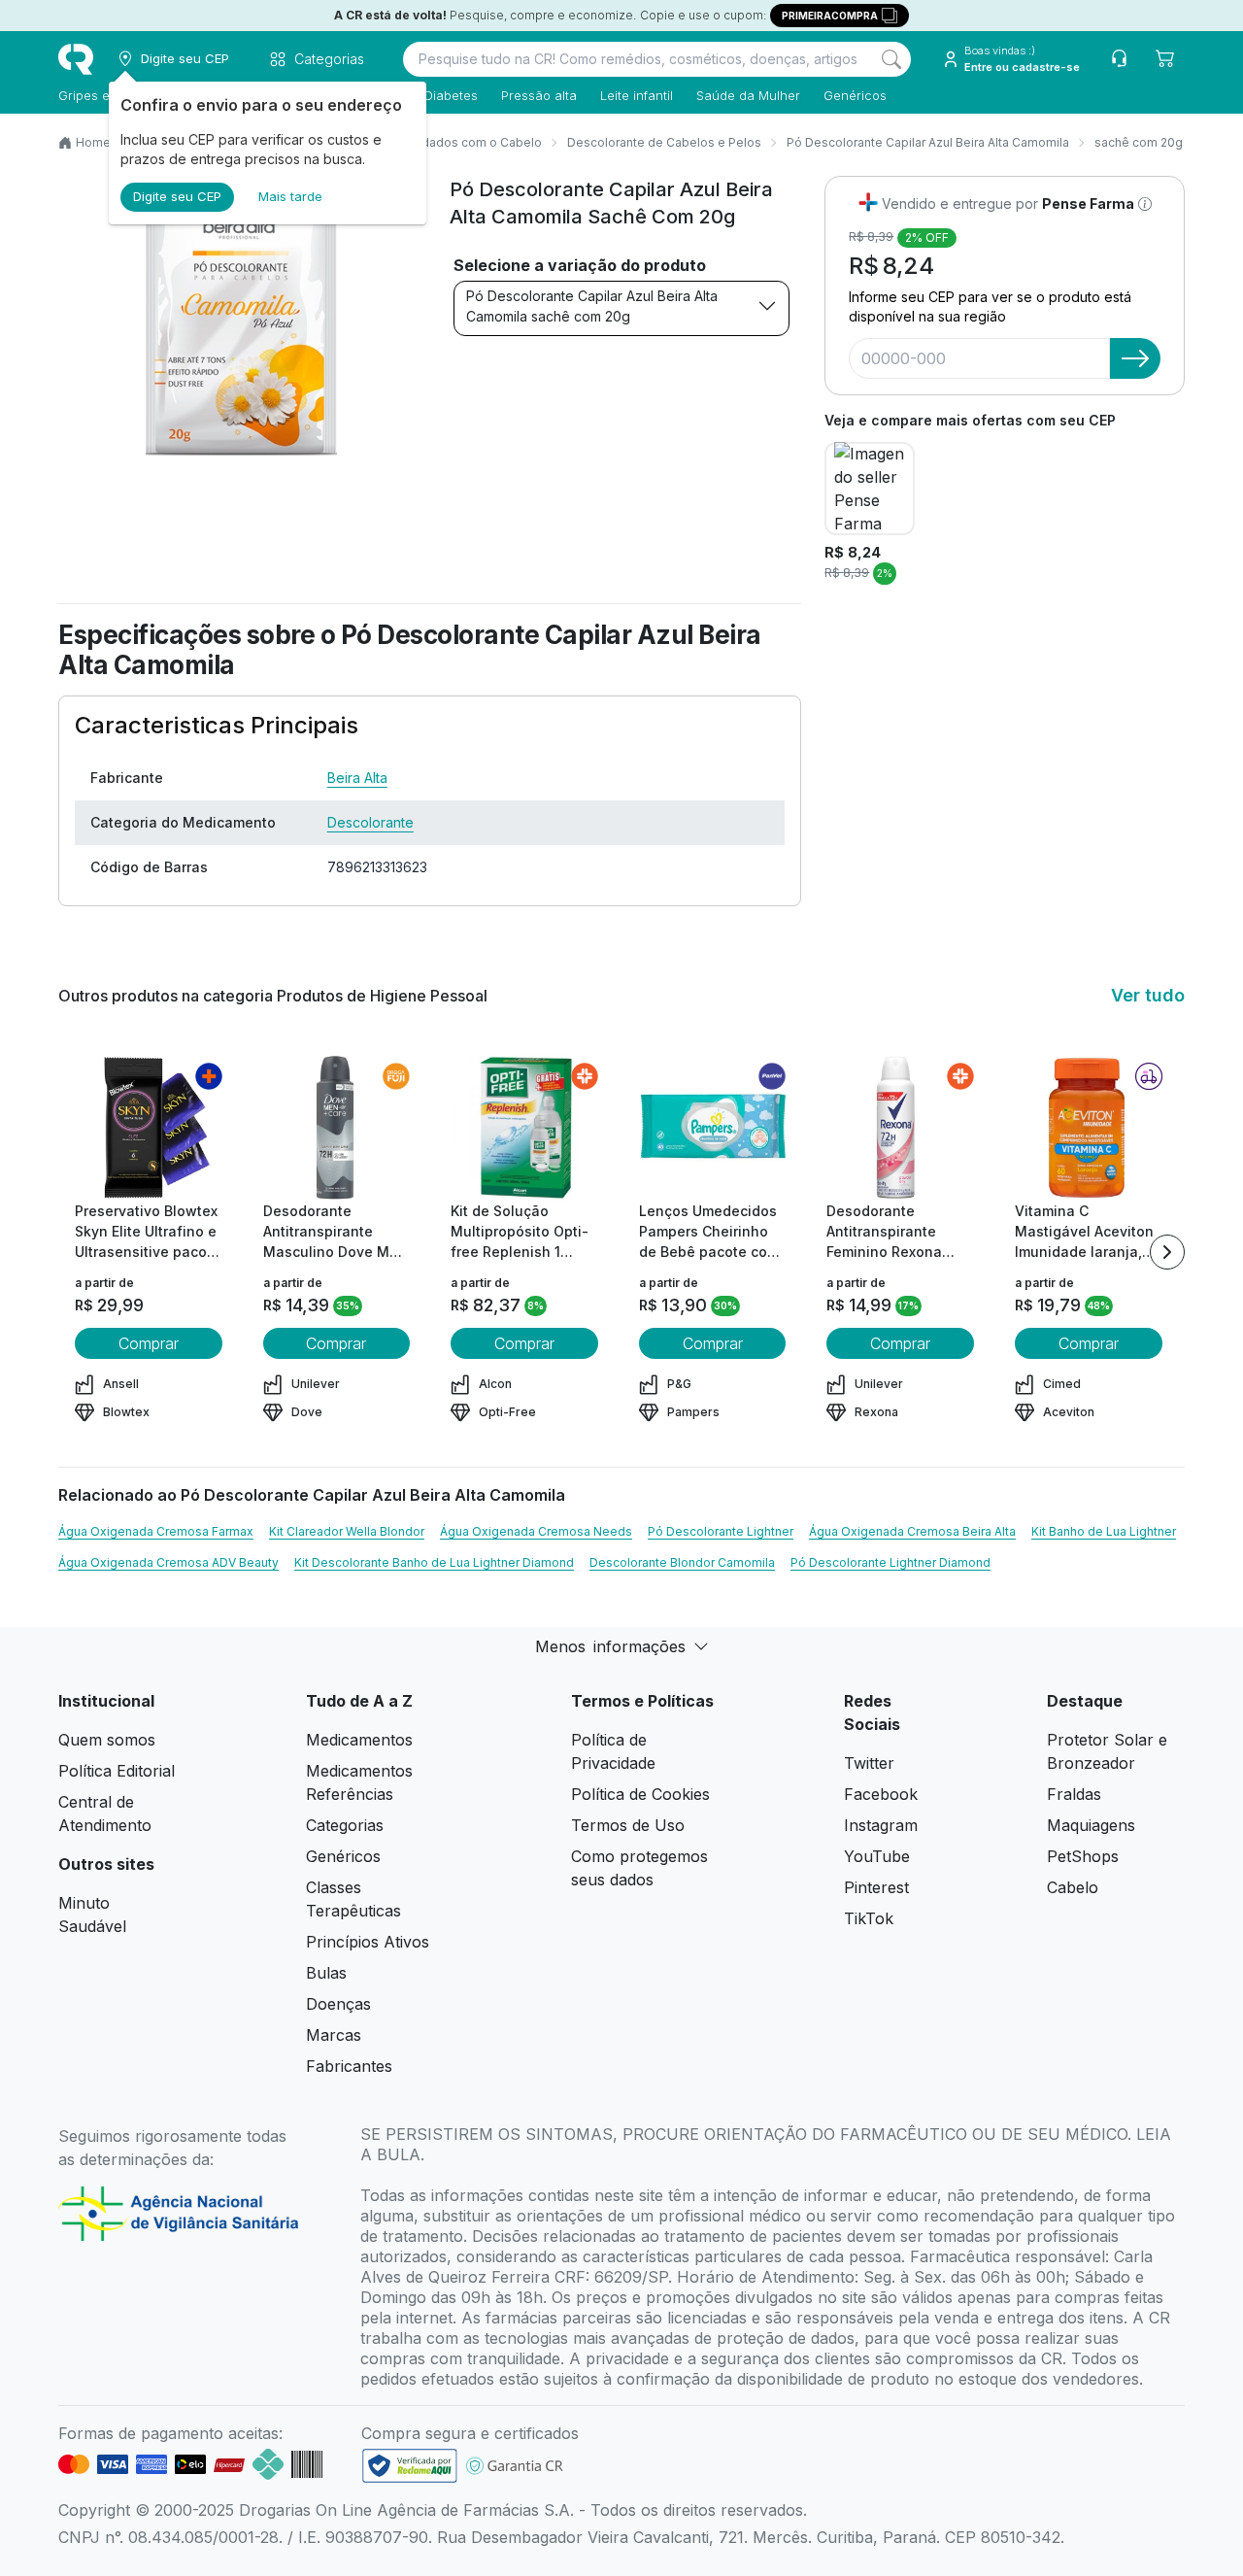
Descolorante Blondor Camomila (682, 1562)
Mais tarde (290, 196)
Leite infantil (637, 95)
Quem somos (107, 1740)
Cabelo (1073, 1887)
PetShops (1083, 1856)
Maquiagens (1091, 1825)
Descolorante (370, 822)
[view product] (149, 1128)
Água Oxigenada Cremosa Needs (536, 1531)
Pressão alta (539, 95)
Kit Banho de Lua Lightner (1104, 1531)
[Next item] (1167, 1252)
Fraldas (1074, 1794)
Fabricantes (349, 2066)
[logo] (76, 59)
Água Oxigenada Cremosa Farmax (156, 1531)
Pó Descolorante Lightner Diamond (890, 1562)
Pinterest (876, 1887)
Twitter (869, 1763)
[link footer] (410, 2466)
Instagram (881, 1825)
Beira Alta (357, 778)
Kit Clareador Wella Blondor (347, 1531)
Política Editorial (117, 1771)
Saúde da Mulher (748, 95)
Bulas (326, 1973)
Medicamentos (359, 1740)
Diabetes (451, 95)
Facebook (881, 1794)
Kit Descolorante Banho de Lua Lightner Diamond (434, 1562)
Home (93, 142)
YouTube (877, 1856)
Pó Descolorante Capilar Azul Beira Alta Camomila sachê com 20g (592, 306)
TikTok (869, 1918)
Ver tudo (1148, 995)
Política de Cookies (640, 1794)
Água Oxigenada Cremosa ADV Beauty (168, 1562)
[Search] (891, 59)
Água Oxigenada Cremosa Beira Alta (912, 1531)
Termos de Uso (628, 1825)
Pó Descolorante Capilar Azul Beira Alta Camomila (928, 142)
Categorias (345, 1825)
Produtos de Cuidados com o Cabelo (436, 142)
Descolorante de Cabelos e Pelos (664, 142)
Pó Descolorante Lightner (721, 1531)
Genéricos (855, 95)
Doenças (338, 2004)
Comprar (149, 1343)
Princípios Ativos (368, 1942)
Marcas (334, 2035)
